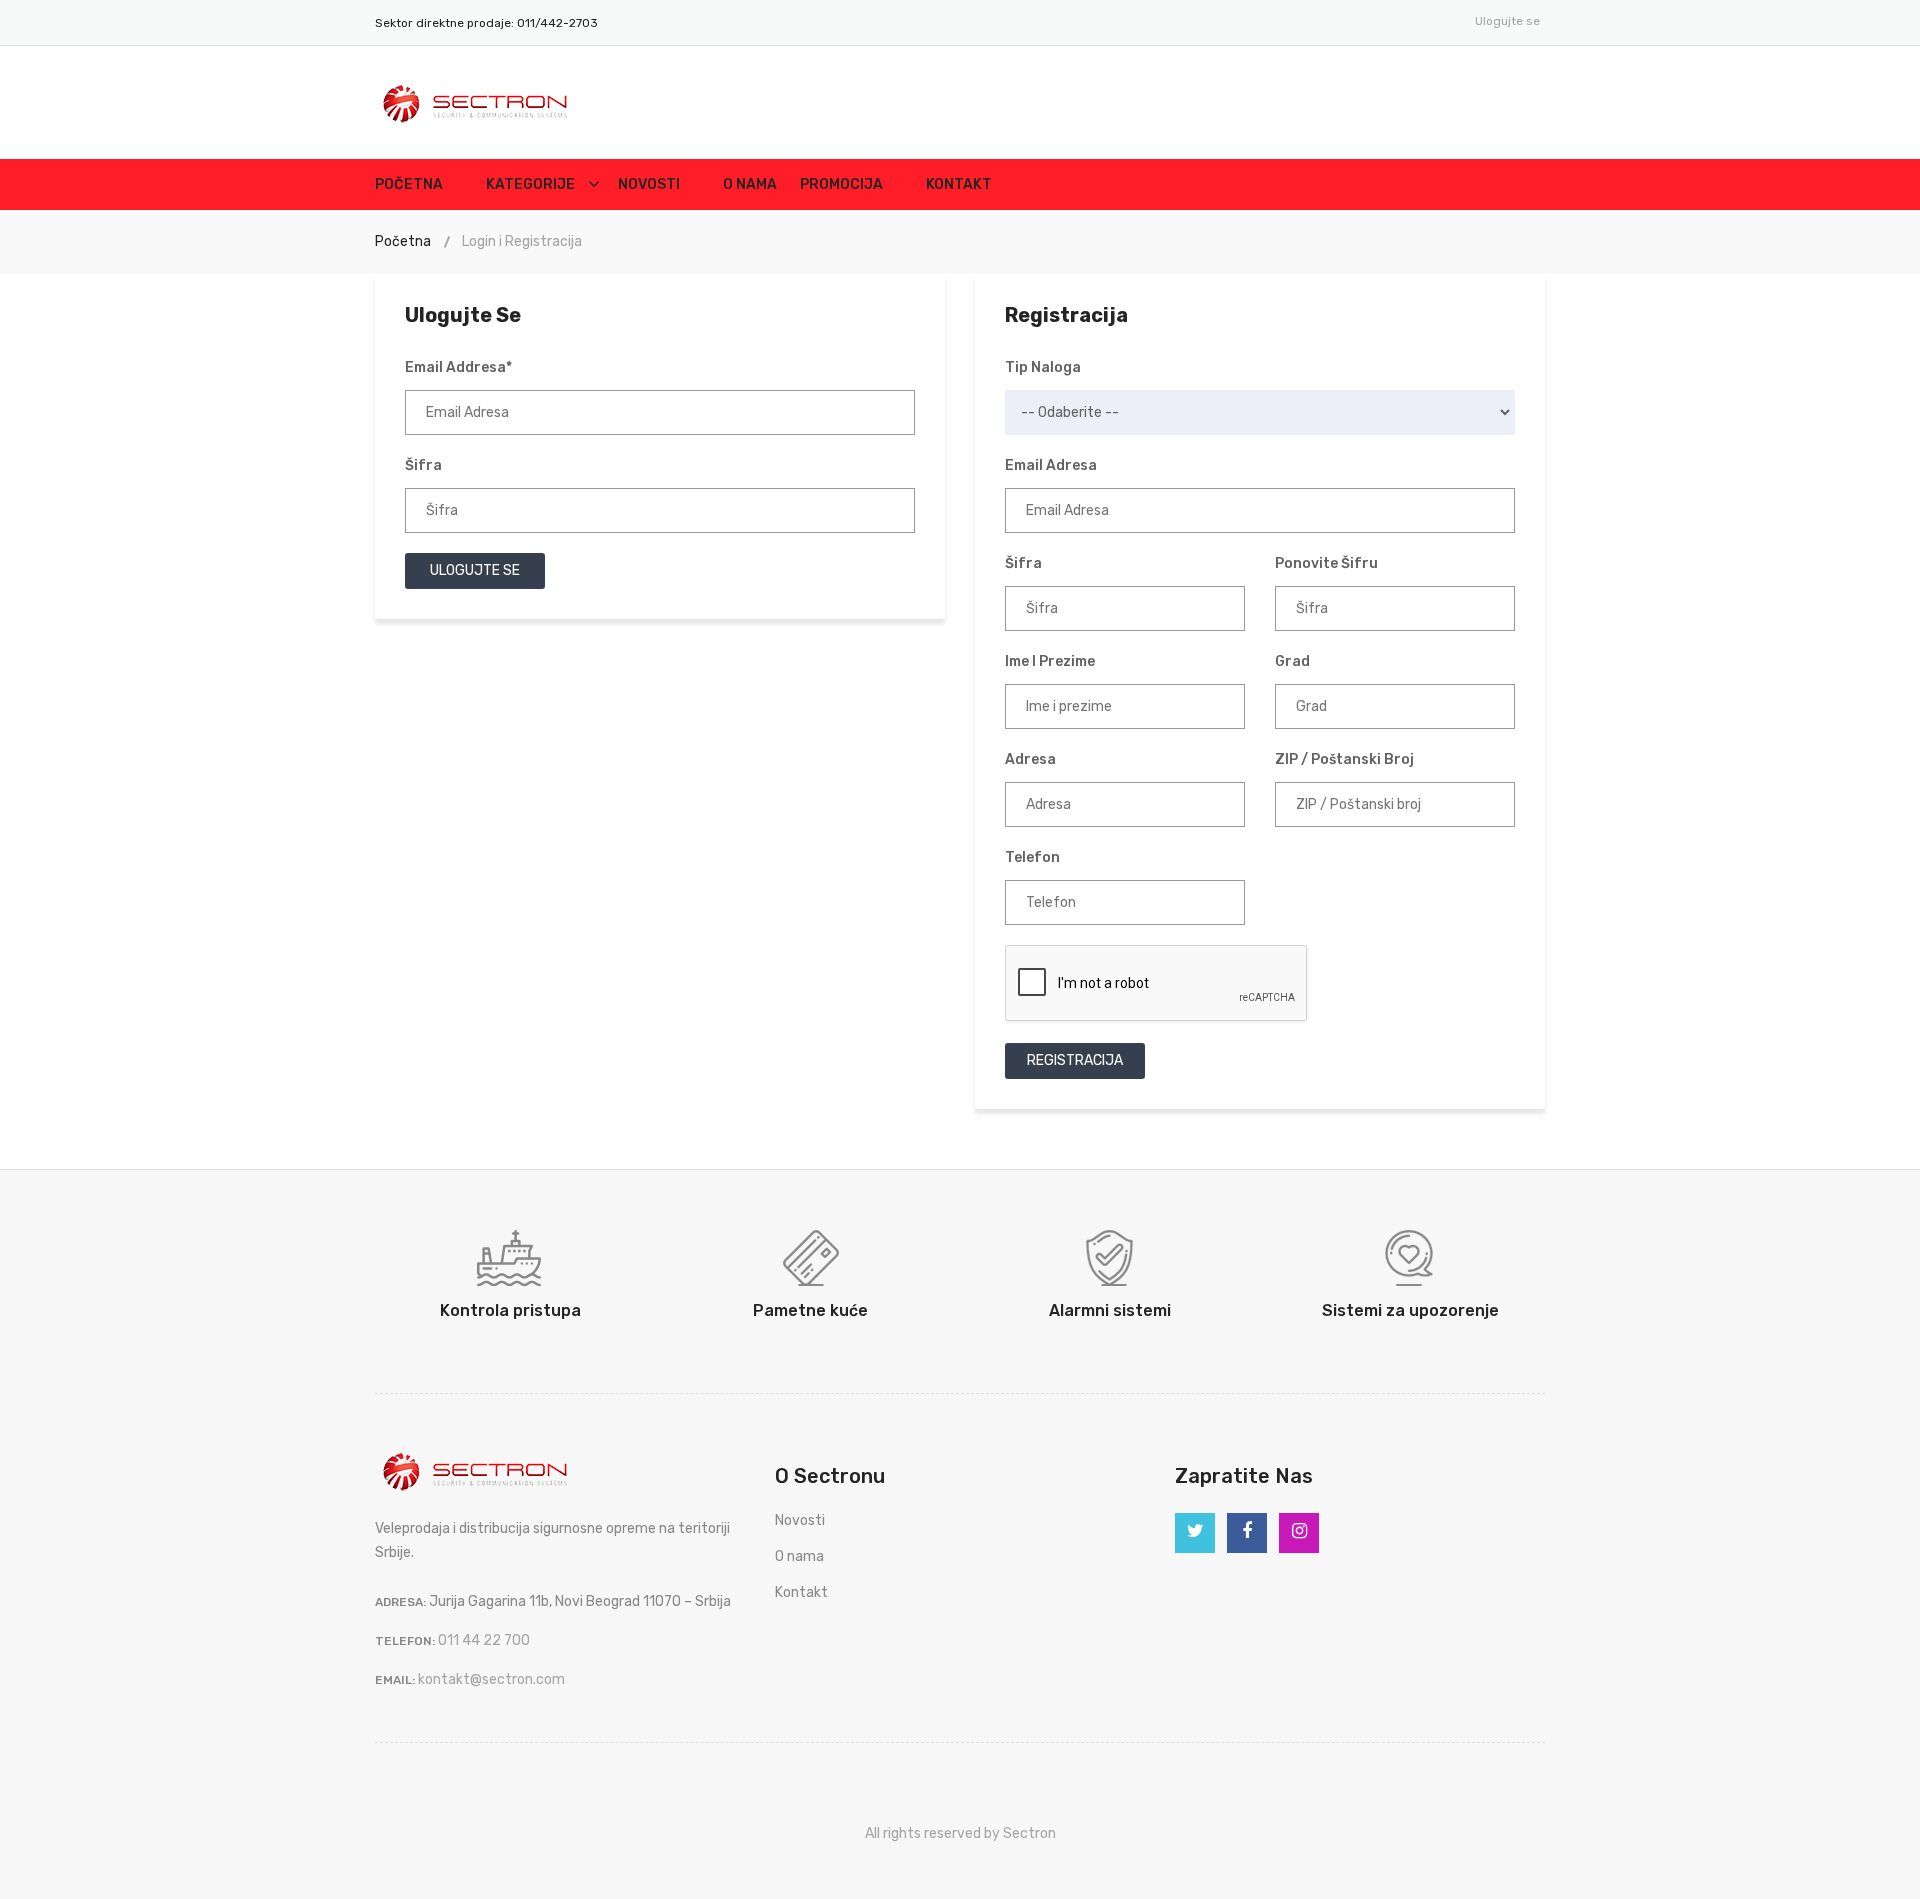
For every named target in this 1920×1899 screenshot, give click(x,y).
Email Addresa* (458, 367)
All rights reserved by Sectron (960, 1833)
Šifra (423, 465)
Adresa (1030, 759)
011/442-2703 (556, 23)
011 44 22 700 (484, 1640)
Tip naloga (1043, 367)
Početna (409, 184)
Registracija (1075, 1060)
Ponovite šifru (1326, 563)
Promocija (841, 184)
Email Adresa (1051, 465)
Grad (1292, 661)
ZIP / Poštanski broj (1344, 759)
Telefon (1032, 857)
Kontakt (959, 184)
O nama (750, 184)
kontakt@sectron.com (491, 1679)
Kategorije (530, 184)
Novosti (649, 184)
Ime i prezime (1050, 661)
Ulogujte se (1507, 21)
